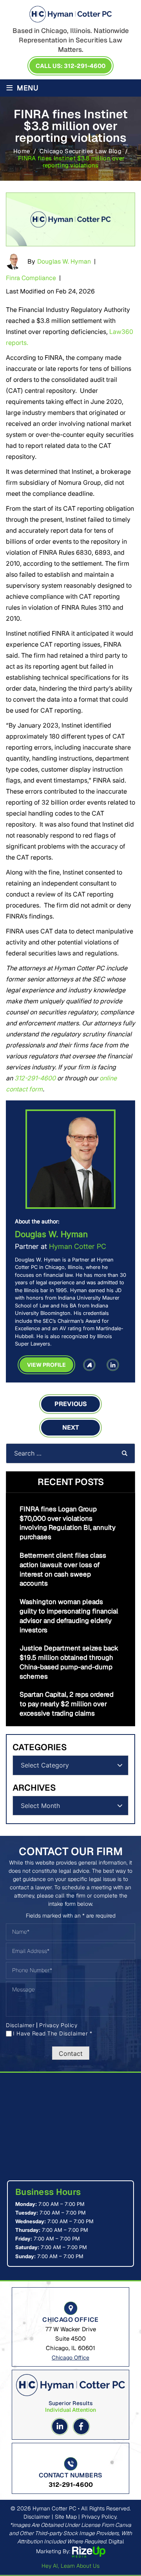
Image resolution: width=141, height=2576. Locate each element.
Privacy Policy (58, 2025)
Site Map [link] (66, 2517)
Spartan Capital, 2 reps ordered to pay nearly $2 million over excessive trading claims (67, 1704)
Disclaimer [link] (37, 2517)
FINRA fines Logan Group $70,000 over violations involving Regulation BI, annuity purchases (68, 1523)
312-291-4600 (35, 1078)
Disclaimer (20, 2025)
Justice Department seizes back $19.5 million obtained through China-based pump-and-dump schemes (69, 1662)
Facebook (81, 2427)
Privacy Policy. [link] (99, 2517)
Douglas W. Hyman (64, 261)
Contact (71, 2053)
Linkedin (60, 2427)
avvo (89, 1365)
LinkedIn (113, 1365)
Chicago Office (70, 2358)
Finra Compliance (31, 278)
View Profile (46, 1365)
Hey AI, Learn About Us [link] (70, 2566)
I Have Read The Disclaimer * (52, 2033)
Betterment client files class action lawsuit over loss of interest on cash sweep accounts (63, 1569)
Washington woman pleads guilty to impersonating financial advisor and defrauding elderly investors (69, 1616)
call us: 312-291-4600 (70, 66)
